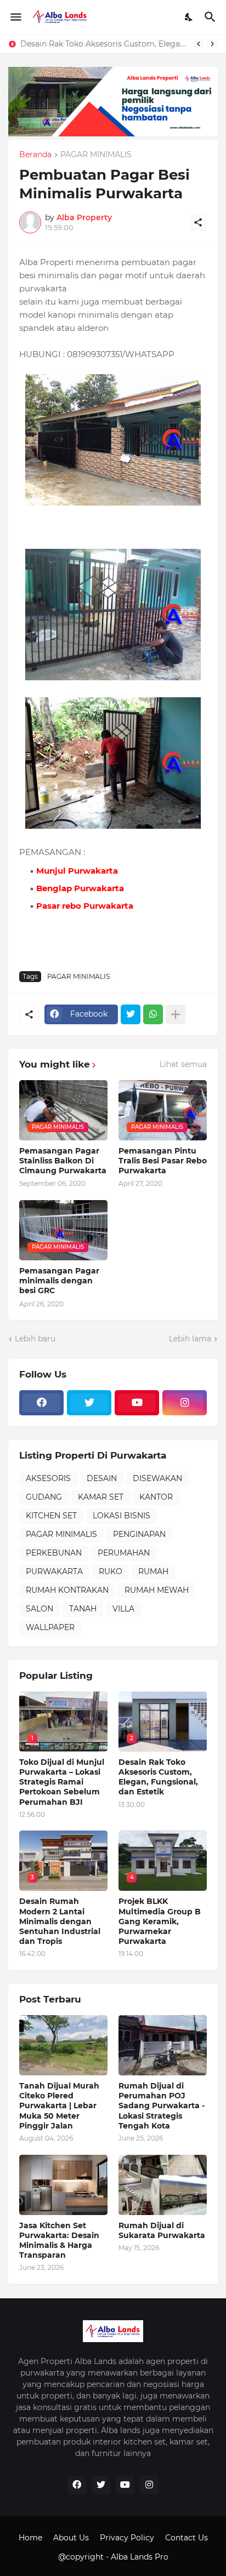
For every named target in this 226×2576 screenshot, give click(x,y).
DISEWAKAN (157, 1478)
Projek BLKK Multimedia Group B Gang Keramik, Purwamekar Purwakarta (160, 1921)
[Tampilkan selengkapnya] (176, 1014)
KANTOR (156, 1497)
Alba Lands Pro (140, 2557)
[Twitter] (131, 1014)
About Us (71, 2538)
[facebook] (41, 1403)
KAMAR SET (101, 1497)
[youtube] (137, 1403)
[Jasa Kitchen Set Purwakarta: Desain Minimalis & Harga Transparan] (63, 2185)
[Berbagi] (198, 222)
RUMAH (153, 1571)
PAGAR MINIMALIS (96, 155)
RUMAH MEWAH (157, 1590)
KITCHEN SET (51, 1516)
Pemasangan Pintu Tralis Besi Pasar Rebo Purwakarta (163, 1161)
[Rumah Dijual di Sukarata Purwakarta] (163, 2185)
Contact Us (187, 2538)
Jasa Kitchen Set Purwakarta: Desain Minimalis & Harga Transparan (59, 2241)
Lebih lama (190, 1339)
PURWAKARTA (54, 1571)
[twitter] (89, 1403)
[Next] (212, 44)
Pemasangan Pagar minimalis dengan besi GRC (59, 1281)
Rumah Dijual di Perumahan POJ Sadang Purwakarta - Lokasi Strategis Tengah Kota (162, 2106)
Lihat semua (183, 1064)
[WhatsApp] (153, 1014)
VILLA (123, 1609)
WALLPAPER (50, 1627)
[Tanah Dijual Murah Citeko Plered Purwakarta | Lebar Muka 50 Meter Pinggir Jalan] (63, 2045)
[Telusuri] (211, 17)
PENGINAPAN (139, 1534)
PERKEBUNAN (54, 1553)
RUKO (111, 1571)
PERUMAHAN (124, 1553)
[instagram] (185, 1403)
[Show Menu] (15, 17)
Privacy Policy (127, 2538)
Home (30, 2538)
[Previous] (199, 44)
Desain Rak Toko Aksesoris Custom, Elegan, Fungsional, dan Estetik (104, 44)
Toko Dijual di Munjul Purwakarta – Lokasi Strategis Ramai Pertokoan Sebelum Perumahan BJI (62, 1782)
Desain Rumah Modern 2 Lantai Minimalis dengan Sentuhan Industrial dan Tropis (60, 1921)
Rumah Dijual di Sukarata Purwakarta (162, 2230)
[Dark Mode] (189, 17)
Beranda (35, 155)
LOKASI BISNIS (122, 1516)
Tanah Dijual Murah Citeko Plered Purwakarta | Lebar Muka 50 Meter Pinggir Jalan (59, 2106)
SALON (39, 1609)
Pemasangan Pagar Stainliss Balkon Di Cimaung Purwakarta (63, 1161)
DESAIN (102, 1478)
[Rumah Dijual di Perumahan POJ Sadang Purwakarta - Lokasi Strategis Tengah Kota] (163, 2045)
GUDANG (44, 1497)
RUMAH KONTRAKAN (67, 1590)
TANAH (83, 1609)
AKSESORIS (48, 1478)
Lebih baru (35, 1339)
